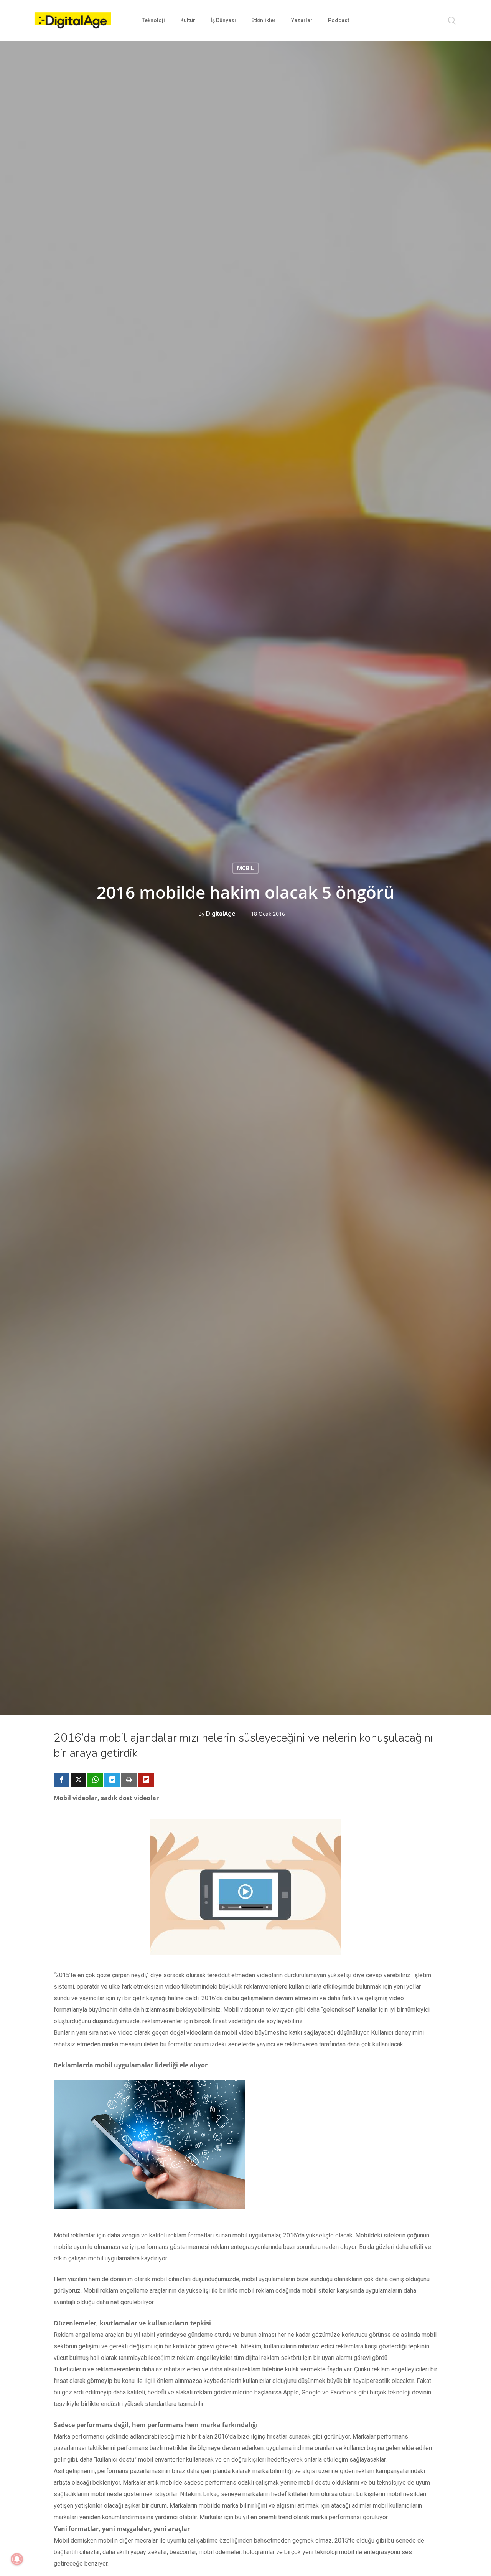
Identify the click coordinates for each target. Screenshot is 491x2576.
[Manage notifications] (17, 2559)
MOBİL (245, 868)
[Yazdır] (129, 1780)
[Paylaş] (62, 1780)
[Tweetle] (78, 1780)
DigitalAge (221, 914)
